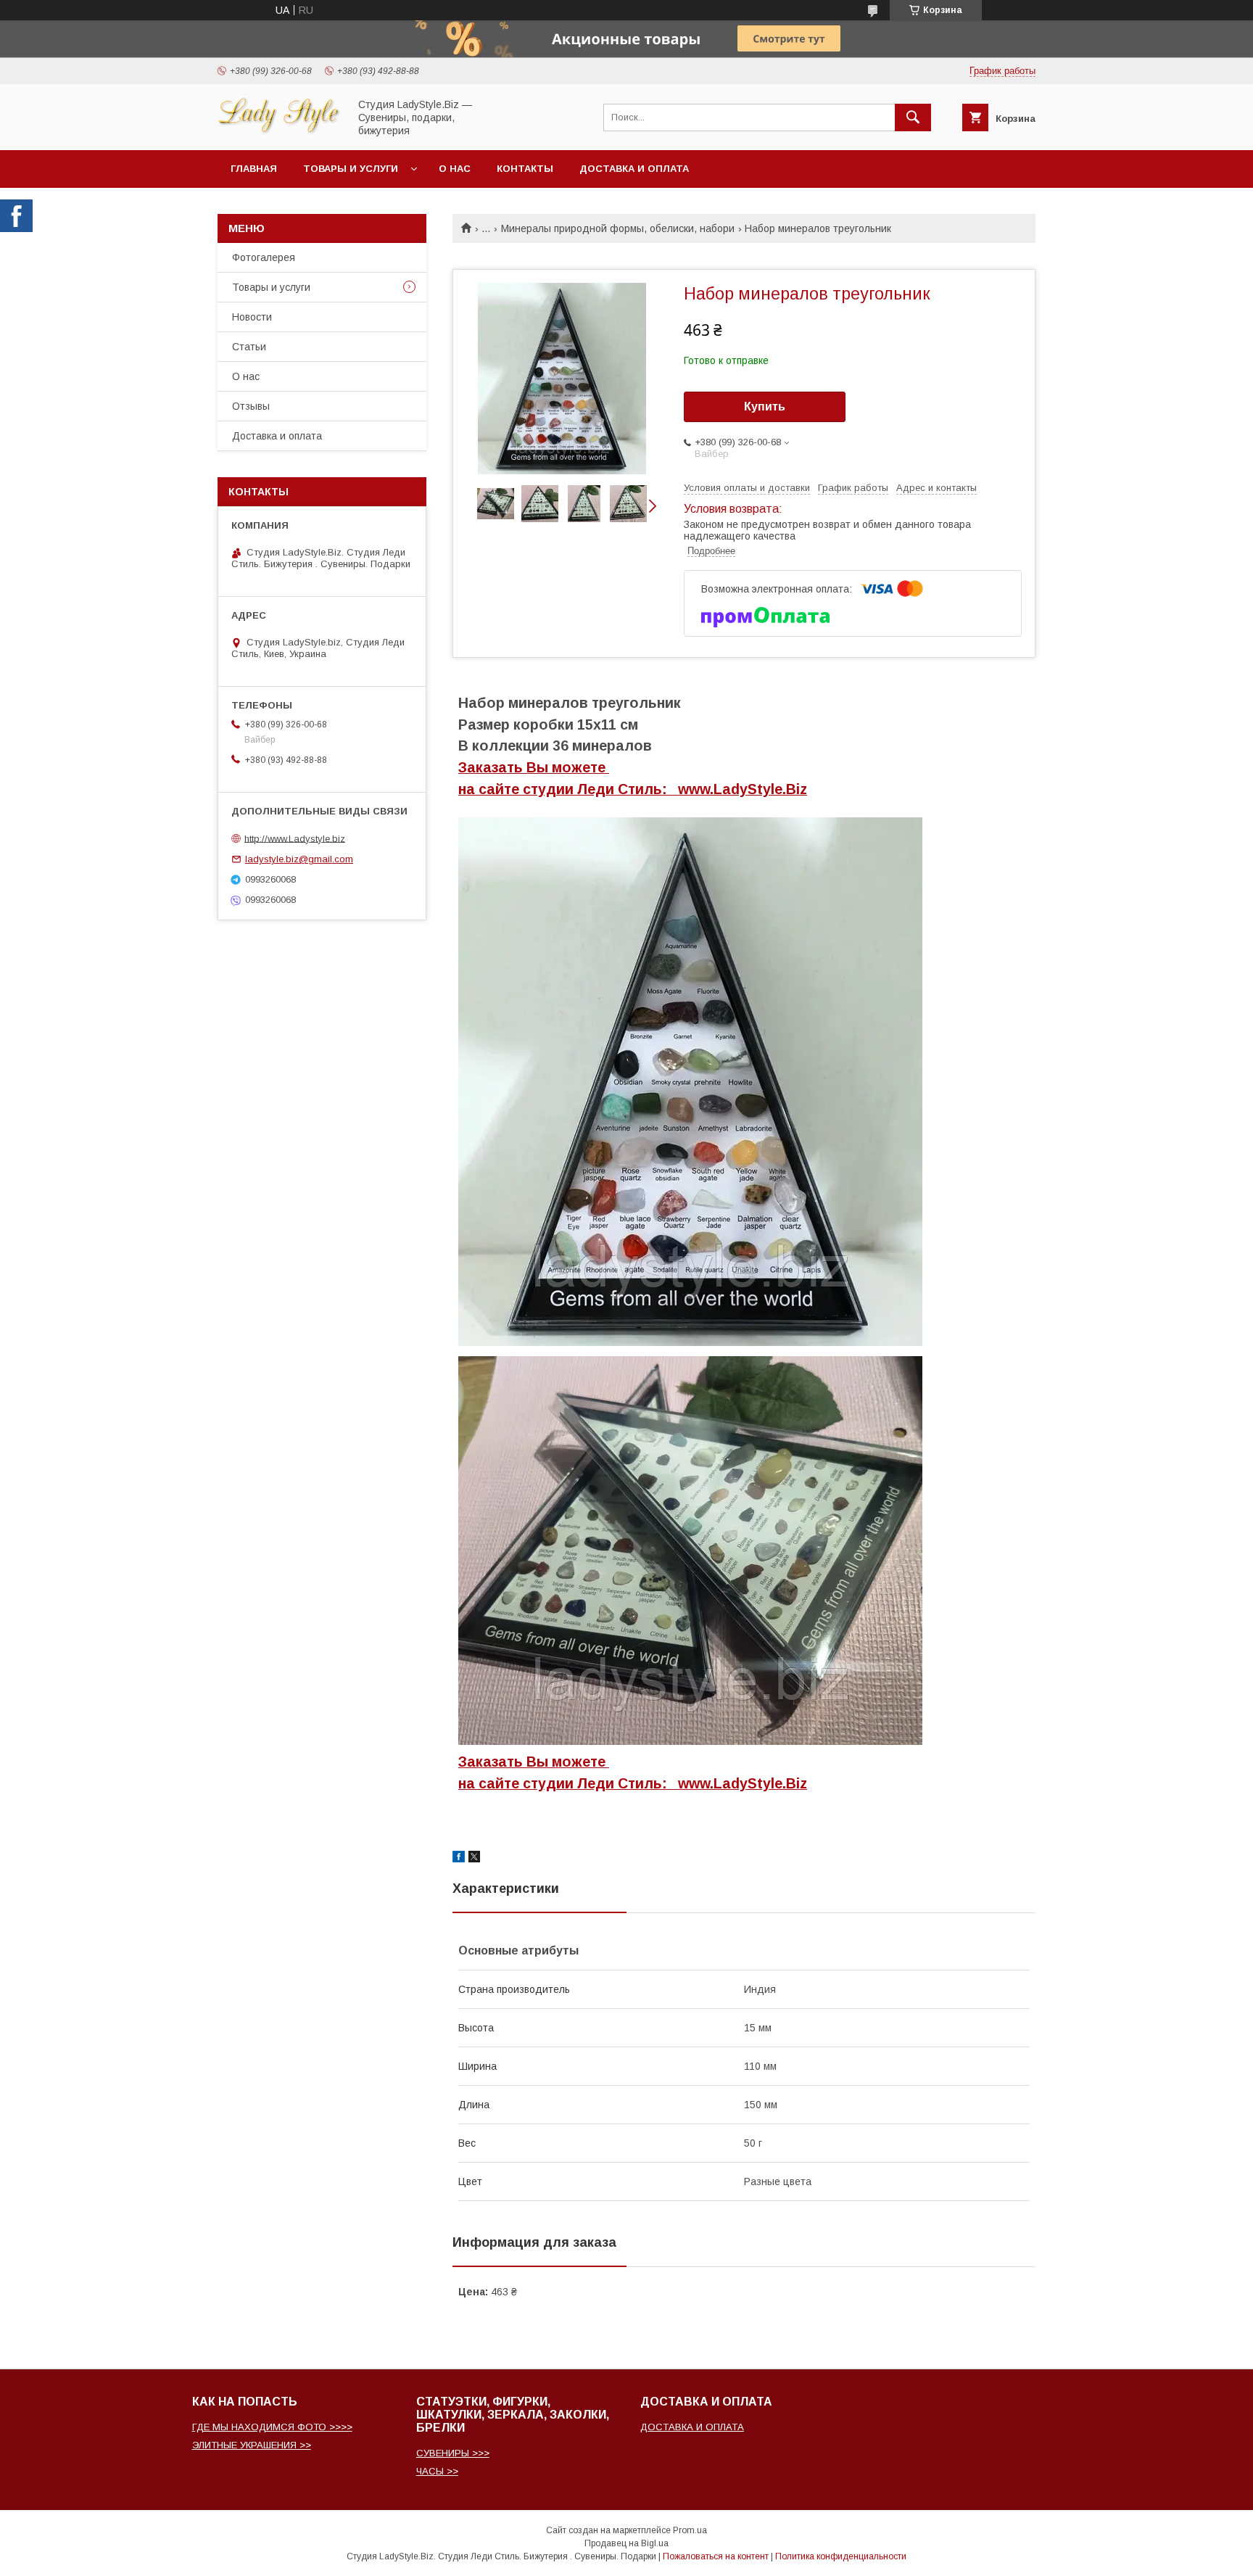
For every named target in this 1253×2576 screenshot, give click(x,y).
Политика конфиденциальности (841, 2556)
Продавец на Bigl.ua (626, 2543)
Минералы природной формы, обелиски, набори (618, 228)
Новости (252, 317)
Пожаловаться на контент (716, 2556)
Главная (254, 169)
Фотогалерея (264, 257)
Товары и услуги (351, 169)
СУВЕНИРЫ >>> (453, 2453)
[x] (474, 1859)
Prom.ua (690, 2530)
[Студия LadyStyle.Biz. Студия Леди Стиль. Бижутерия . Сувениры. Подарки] (279, 131)
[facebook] (459, 1859)
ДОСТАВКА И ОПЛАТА (692, 2427)
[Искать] (913, 117)
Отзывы (251, 406)
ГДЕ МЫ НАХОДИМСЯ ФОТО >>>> (272, 2427)
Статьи (249, 347)
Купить (765, 406)
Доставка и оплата (634, 169)
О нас (455, 169)
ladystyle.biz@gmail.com (299, 859)
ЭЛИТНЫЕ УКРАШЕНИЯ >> (252, 2445)
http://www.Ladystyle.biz (295, 838)
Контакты (525, 169)
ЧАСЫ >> (437, 2471)
